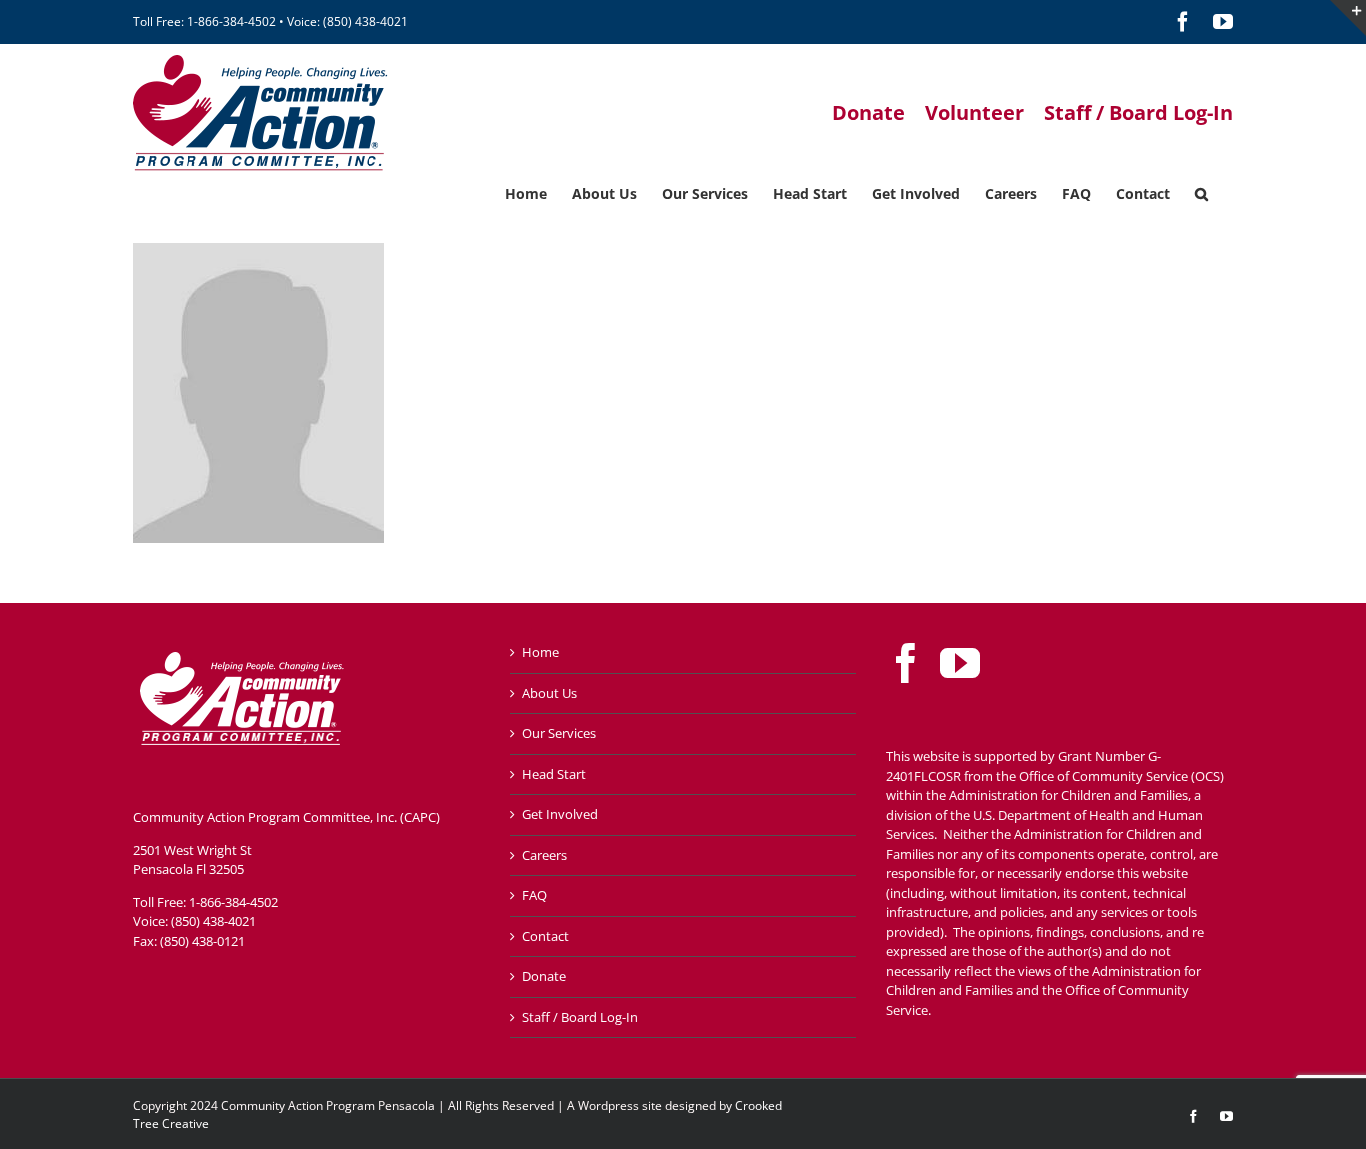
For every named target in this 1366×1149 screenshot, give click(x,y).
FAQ (534, 895)
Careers (544, 855)
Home (540, 652)
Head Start (554, 774)
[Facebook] (906, 663)
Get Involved (560, 814)
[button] (1201, 192)
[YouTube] (960, 663)
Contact (545, 936)
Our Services (559, 733)
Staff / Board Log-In (580, 1017)
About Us (549, 693)
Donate (544, 976)
